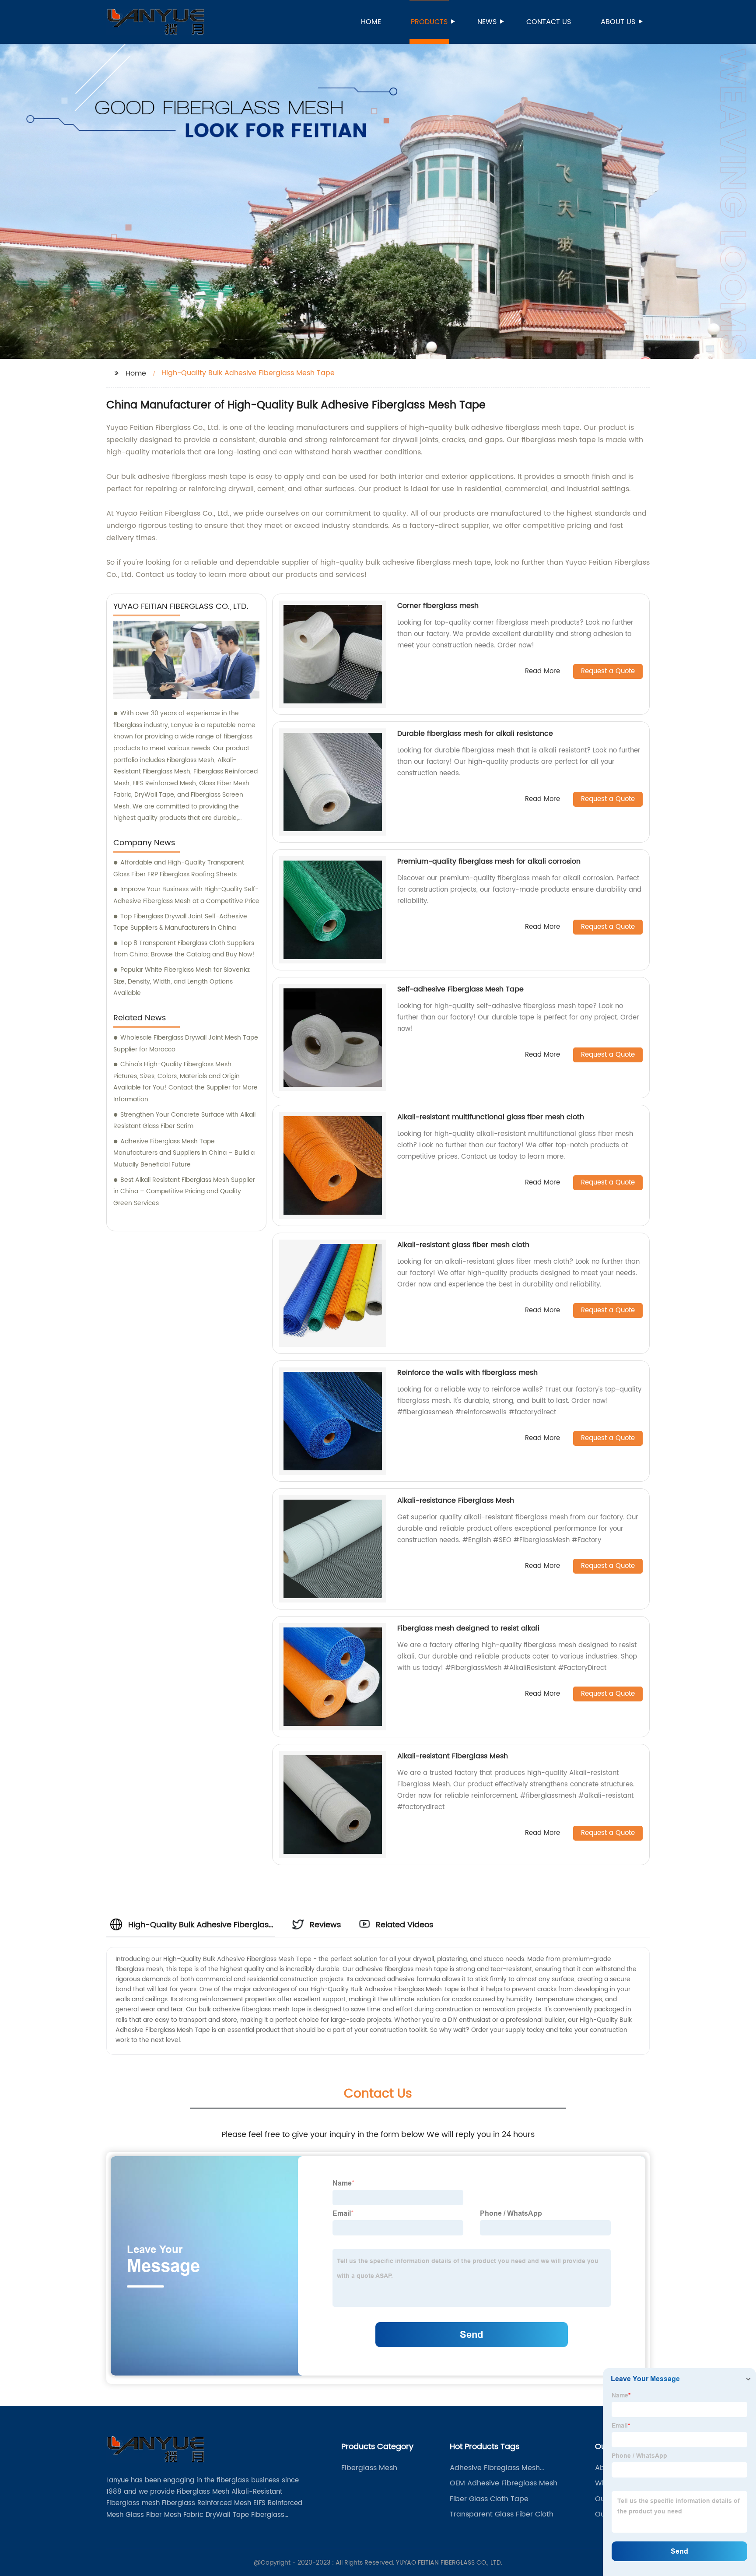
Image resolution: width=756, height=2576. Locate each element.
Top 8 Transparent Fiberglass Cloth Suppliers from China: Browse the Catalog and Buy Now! (184, 949)
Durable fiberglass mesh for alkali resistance (475, 734)
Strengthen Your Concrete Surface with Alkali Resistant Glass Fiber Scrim (184, 1121)
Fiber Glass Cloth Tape (489, 2499)
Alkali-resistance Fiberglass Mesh (456, 1501)
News (487, 22)
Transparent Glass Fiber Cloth (502, 2514)
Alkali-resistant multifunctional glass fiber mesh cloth (491, 1117)
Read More (542, 672)
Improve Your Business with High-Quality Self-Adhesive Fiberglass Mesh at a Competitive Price (186, 895)
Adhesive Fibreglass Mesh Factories (495, 2468)
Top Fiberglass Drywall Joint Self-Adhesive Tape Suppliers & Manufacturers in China (180, 922)
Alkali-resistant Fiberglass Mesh (453, 1756)
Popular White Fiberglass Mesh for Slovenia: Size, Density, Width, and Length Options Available (182, 981)
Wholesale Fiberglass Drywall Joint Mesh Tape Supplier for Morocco (186, 1044)
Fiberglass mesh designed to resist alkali (468, 1628)
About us (618, 22)
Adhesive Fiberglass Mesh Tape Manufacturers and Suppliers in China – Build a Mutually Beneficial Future (184, 1153)
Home (371, 22)
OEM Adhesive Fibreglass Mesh (504, 2483)
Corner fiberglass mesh (438, 606)
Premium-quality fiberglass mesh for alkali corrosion (489, 861)
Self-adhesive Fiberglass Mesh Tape (460, 989)
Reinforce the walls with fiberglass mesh (467, 1373)
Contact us (549, 22)
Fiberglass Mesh (369, 2468)
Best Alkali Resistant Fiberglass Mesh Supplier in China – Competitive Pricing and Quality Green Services (184, 1191)
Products (429, 22)
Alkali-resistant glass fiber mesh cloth (463, 1245)
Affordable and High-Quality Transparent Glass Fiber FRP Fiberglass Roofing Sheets (179, 868)
